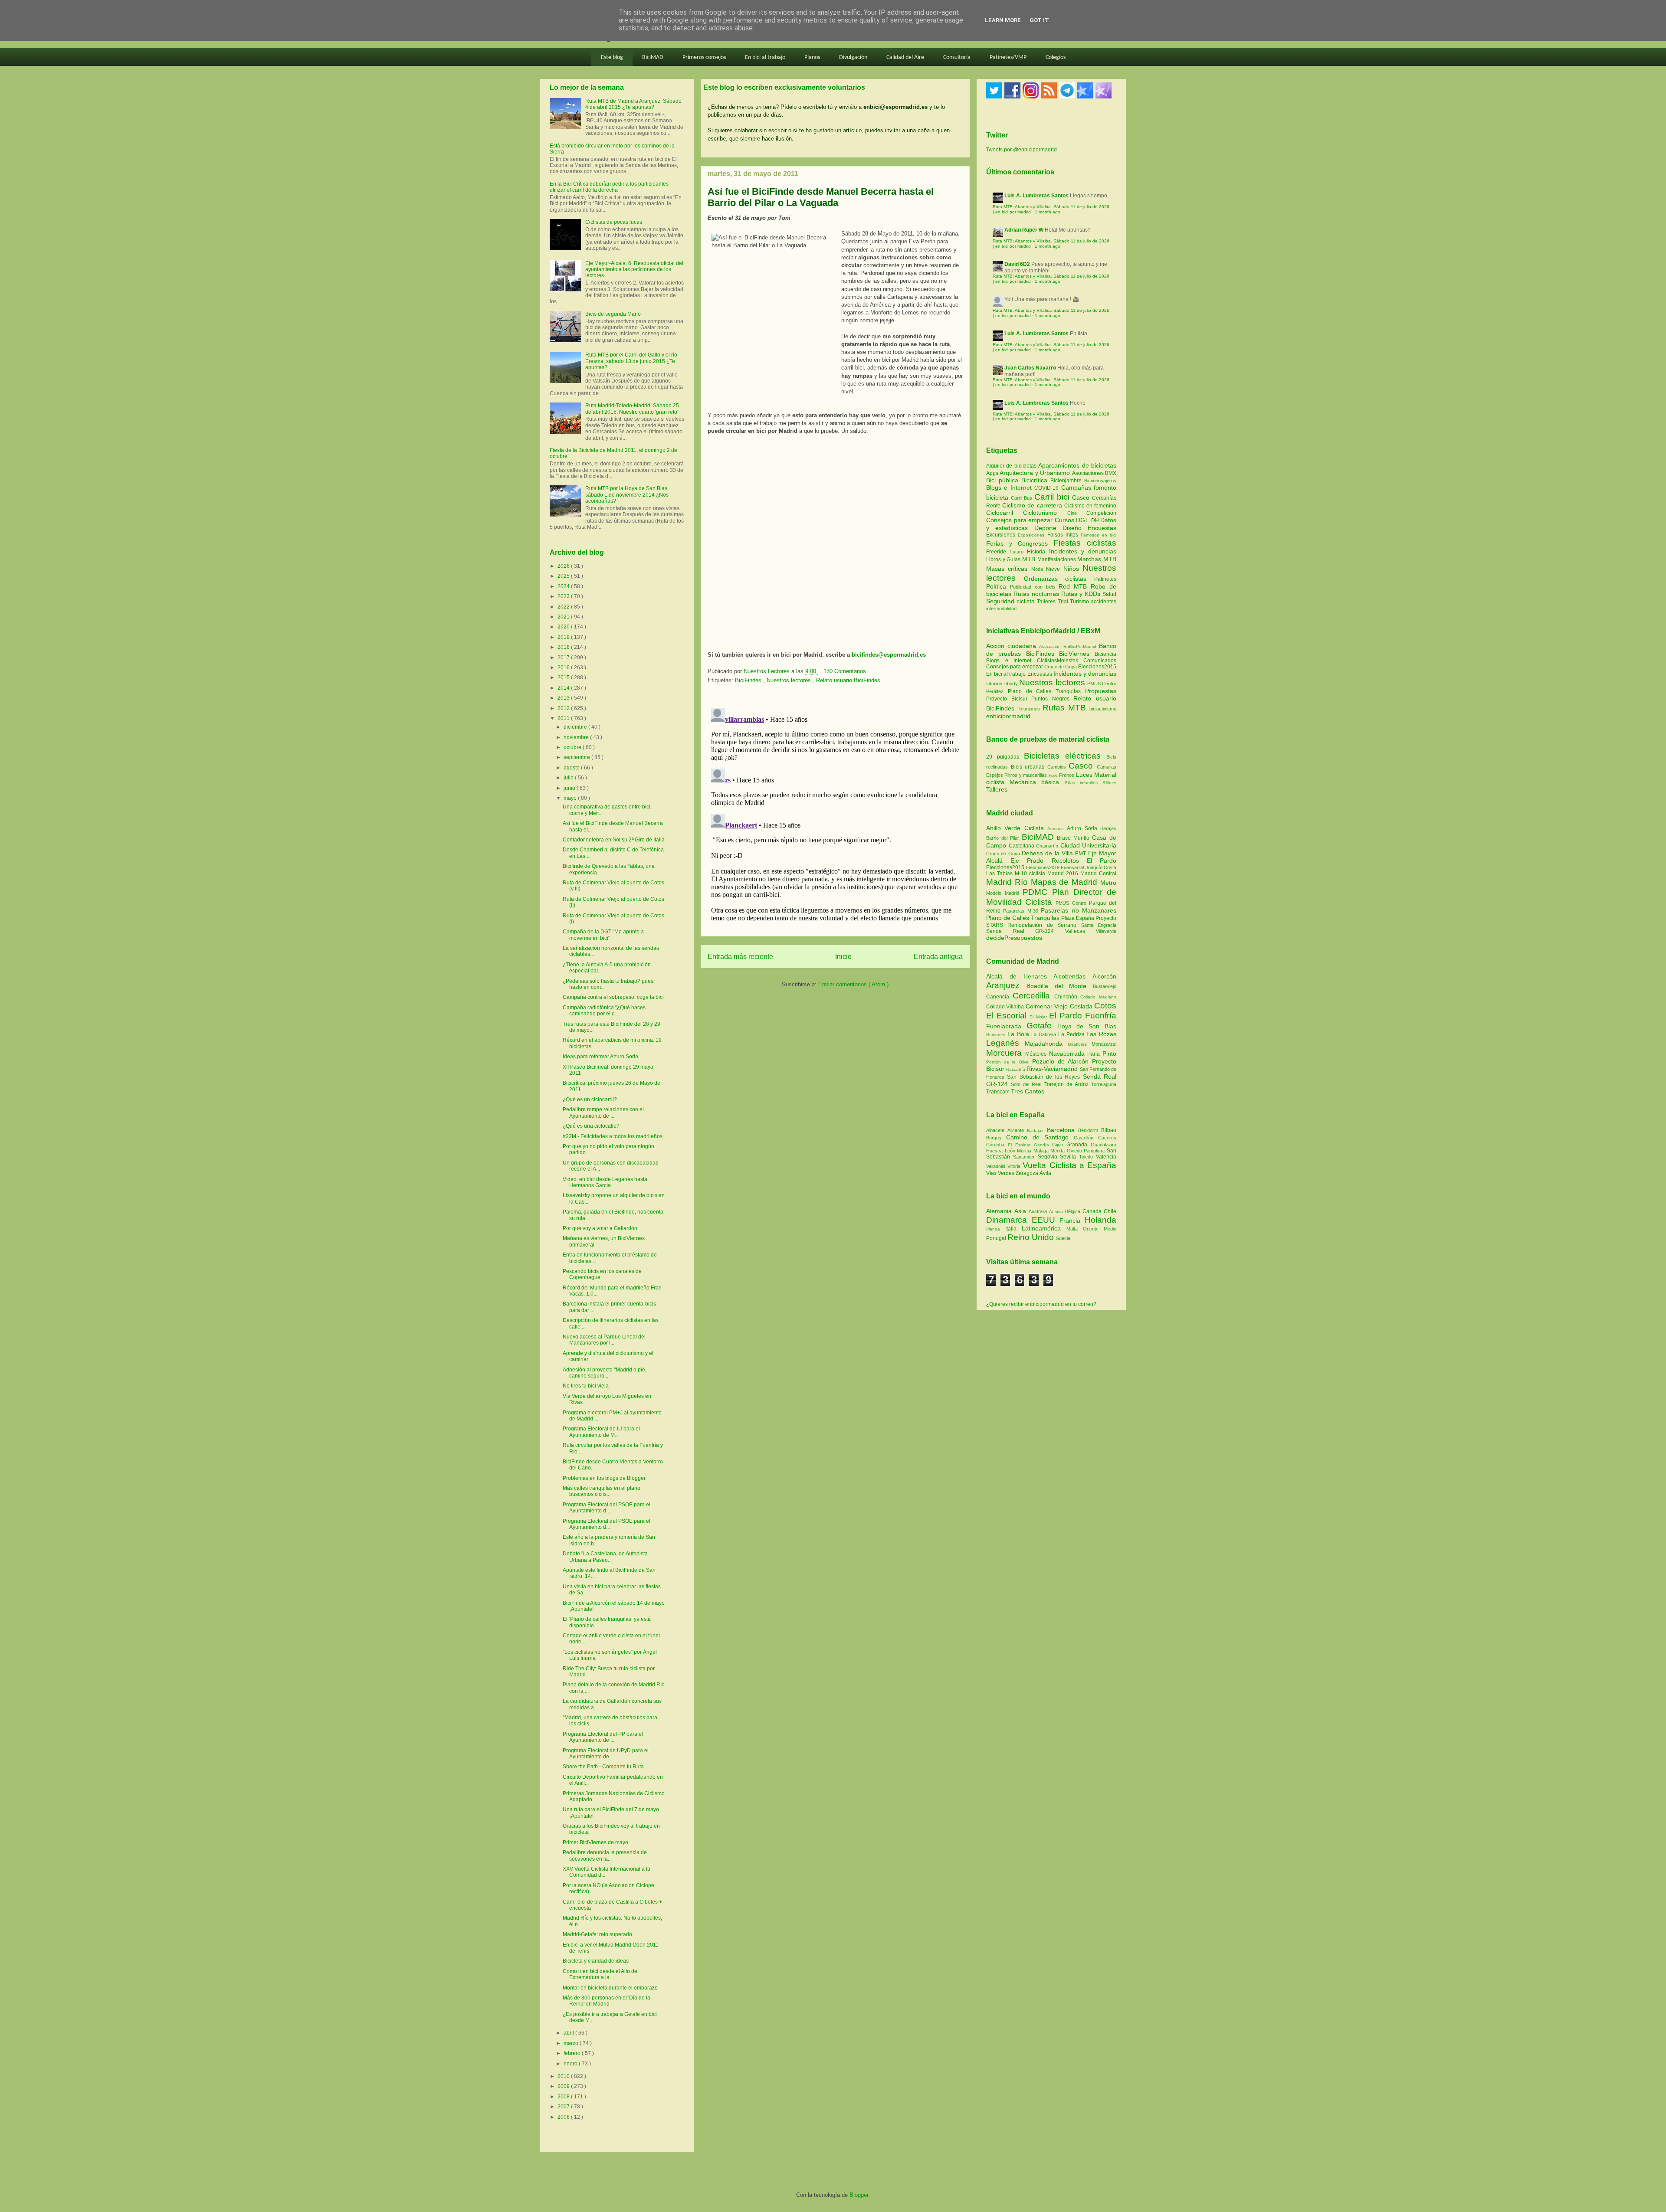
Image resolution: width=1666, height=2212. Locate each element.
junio (570, 788)
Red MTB (1075, 586)
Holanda (1100, 1220)
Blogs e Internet (1010, 488)
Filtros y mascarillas (1026, 775)
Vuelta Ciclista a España (1069, 1165)
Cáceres (1107, 1138)
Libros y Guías (1004, 560)
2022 (564, 607)
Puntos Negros (1050, 699)
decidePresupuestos (1014, 938)
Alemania (1000, 1211)
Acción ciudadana (1011, 646)
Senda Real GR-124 (1026, 931)
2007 (564, 2107)
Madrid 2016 (1064, 874)
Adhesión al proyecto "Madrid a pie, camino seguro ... (605, 1373)
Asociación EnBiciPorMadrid (1068, 646)
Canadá (1093, 1211)
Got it (1039, 20)
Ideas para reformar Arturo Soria (600, 1057)
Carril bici (1053, 497)
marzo (572, 2043)
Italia (1013, 1229)
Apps (993, 473)
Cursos (1066, 520)
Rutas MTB (1064, 708)
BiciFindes (749, 680)
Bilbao (1109, 1130)
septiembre (577, 757)
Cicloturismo (1045, 513)
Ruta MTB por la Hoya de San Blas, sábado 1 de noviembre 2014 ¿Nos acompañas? (627, 495)
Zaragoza (1028, 1173)
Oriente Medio (1100, 1229)
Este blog (612, 57)
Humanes (997, 1035)
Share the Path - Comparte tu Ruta (603, 1767)
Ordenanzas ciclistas (1059, 579)
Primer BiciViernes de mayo (595, 1842)
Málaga (1042, 1151)
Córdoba (997, 1145)
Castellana (1023, 846)
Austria (1057, 1212)
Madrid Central (1098, 874)
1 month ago (1048, 212)
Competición (1101, 513)
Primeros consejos (704, 57)
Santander (1025, 1157)
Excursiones (1002, 535)
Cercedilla (1033, 996)
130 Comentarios (845, 671)
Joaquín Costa (1101, 867)
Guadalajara (1104, 1145)
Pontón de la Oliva (1009, 1062)
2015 (564, 677)
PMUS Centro (1102, 684)
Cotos (1105, 1006)
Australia (1039, 1211)
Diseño (1075, 528)
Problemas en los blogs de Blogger (604, 1478)
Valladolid (997, 1166)
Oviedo (1076, 1151)
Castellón (1086, 1138)
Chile (1110, 1211)
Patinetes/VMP (1008, 57)
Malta (1075, 1229)
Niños (1073, 569)
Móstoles (1037, 1054)
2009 (564, 2086)
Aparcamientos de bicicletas (1077, 465)
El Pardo (1102, 861)
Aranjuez (1006, 985)
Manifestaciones (1058, 560)
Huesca (995, 1151)
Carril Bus (1023, 498)
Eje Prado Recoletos (1049, 861)
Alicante (1017, 1130)
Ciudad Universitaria (1089, 845)
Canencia (999, 997)
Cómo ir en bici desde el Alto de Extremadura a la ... (600, 1974)
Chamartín (1048, 846)
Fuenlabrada (1006, 1026)
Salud (1109, 594)
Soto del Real (1027, 1084)
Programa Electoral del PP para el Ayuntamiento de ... (603, 1737)
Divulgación (853, 57)
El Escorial (1008, 1016)
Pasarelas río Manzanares (1079, 910)
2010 (564, 2076)
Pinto (1109, 1054)
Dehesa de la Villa (1048, 853)
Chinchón (1067, 997)
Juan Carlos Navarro (1030, 368)
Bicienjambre (1067, 481)
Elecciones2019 (1044, 867)
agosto (572, 768)
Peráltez (995, 691)
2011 (564, 718)
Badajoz (1037, 1131)
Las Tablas (1000, 874)
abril (569, 2033)
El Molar (1039, 1017)
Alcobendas (1073, 976)
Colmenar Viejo (1048, 1006)
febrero (573, 2053)
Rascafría (1016, 1069)
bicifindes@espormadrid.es (889, 655)
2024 (564, 586)
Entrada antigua (938, 957)
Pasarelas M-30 (1022, 911)
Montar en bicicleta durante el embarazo (610, 1988)
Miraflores (1080, 1044)
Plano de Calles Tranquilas (1044, 691)
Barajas (1108, 828)
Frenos (1067, 775)
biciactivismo (1103, 709)
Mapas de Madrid (1066, 882)
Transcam (999, 1092)
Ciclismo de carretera (1033, 505)
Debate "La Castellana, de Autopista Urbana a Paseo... (605, 1557)
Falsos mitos (1064, 535)
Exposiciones (1032, 535)
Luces (1084, 775)
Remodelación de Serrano (1044, 925)
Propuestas (1101, 691)
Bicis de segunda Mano (613, 314)
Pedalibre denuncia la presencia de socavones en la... (605, 1855)
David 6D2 (1017, 264)
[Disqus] (835, 813)
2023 (564, 596)
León (1011, 1151)
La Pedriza (1072, 1034)
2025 (564, 576)
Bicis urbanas (1028, 767)
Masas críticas (1009, 569)
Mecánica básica (1034, 782)
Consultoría (957, 57)
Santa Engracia (1099, 925)
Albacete (997, 1130)
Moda (1039, 569)
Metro (1108, 883)
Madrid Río (1008, 882)
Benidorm (1090, 1130)
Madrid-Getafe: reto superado (597, 1934)
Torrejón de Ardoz (1068, 1084)
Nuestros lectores (790, 680)
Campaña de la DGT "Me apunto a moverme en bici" (603, 935)
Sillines (1109, 783)
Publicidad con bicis (1035, 587)
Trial (1064, 602)
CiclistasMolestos (1058, 661)
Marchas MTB (1097, 559)
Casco (1082, 497)
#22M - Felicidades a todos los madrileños (613, 1136)
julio (569, 778)
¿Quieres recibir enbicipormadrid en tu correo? (1041, 1304)
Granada (1079, 1145)
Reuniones (1029, 709)
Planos (812, 57)
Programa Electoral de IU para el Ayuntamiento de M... (601, 1432)
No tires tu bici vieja (586, 1386)
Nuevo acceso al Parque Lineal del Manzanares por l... (604, 1340)
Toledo (1087, 1157)
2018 (564, 647)
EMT (1081, 854)
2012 (564, 708)
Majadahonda (1046, 1044)
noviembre (577, 737)
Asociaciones (1089, 473)
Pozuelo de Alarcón (1062, 1061)
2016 (564, 668)
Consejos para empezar (1020, 520)
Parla (1095, 1054)
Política (998, 586)
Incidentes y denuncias (1083, 551)
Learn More (1003, 20)
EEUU (1046, 1220)
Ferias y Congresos (1020, 543)
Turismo (1080, 602)
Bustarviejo (1105, 986)
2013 (564, 698)
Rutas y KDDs (1082, 594)
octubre (573, 747)
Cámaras (1107, 767)
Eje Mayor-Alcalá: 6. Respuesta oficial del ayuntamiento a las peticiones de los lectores (634, 270)
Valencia (1106, 1157)
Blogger (859, 2195)
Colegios (1056, 57)
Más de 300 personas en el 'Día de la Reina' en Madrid (607, 2001)
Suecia (1063, 1238)
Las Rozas (1101, 1034)
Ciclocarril (1005, 513)
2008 (564, 2097)
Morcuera (1006, 1053)
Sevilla (1069, 1157)
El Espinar (1021, 1145)
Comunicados (1100, 661)
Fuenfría (1101, 1016)
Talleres (1047, 602)
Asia (1022, 1211)
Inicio (843, 957)
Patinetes (1105, 579)
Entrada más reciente (740, 957)
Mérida (1059, 1151)
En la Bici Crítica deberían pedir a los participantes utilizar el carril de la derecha (609, 187)
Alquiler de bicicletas (1012, 466)
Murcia (1025, 1151)
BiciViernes (1074, 654)
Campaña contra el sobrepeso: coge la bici (613, 997)
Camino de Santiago (1040, 1137)
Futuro (1018, 552)
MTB (1030, 559)
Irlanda (996, 1229)
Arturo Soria (1084, 828)
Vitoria (1015, 1166)
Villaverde (1106, 931)
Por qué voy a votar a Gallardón (600, 1228)
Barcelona (1063, 1130)
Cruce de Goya (1061, 667)
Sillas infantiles (1081, 783)
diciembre (576, 727)
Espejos (995, 775)
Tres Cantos (1028, 1091)
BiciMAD (653, 57)
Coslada (1082, 1006)
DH (1096, 520)
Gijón (1059, 1145)
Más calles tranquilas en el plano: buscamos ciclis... (602, 1491)
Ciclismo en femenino (1090, 506)
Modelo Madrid (1004, 893)
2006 (564, 2117)
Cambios (1057, 767)
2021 (564, 617)
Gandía (1043, 1145)
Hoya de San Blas (1087, 1026)
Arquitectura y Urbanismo (1036, 473)
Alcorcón (1104, 976)
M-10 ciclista (1031, 874)
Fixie (1053, 775)
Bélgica (1074, 1211)
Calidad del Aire (905, 57)
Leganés (1005, 1043)
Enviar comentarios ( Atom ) (853, 984)
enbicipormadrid (1008, 716)
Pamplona (1095, 1151)
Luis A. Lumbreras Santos (1036, 196)
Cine (1077, 513)
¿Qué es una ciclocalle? (591, 1126)
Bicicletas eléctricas (1062, 756)
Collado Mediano (1098, 997)
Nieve (1054, 569)
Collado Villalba (1006, 1007)
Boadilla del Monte (1060, 986)
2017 (564, 658)
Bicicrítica (1036, 480)
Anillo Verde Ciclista (1017, 828)
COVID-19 (1048, 488)
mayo (571, 798)
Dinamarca (1009, 1220)
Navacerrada (1068, 1054)
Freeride (998, 552)
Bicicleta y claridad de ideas (596, 1961)
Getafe (1042, 1026)
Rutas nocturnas (1037, 594)
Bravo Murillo (1074, 838)
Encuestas (1102, 528)
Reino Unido (1032, 1237)
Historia (1038, 552)
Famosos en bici (1099, 535)
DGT (1084, 520)
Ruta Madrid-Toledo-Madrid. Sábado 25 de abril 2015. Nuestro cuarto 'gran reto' (632, 409)
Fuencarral (1073, 867)
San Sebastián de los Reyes (1045, 1077)
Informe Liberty (1002, 684)
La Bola (1020, 1034)
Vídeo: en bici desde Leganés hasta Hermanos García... (605, 1182)
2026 (564, 566)
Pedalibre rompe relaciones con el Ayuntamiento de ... (603, 1113)
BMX (1111, 473)
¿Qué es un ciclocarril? (590, 1099)
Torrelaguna (1104, 1084)
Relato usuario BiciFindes (848, 680)
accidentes (1104, 602)
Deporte (1048, 528)
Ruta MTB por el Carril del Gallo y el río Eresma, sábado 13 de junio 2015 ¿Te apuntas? (631, 361)
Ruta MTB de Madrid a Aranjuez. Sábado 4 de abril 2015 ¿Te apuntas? (633, 104)
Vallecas (1081, 931)
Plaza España (1078, 918)
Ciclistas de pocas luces (614, 222)
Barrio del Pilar (1004, 838)
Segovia (1049, 1157)
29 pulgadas (1003, 757)
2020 (564, 627)
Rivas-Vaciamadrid (1053, 1069)
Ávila (1045, 1173)
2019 (564, 637)
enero (571, 2064)
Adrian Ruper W (1024, 230)
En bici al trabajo (765, 57)
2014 (564, 688)
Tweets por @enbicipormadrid (1022, 150)
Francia (1072, 1221)
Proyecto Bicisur (1007, 699)
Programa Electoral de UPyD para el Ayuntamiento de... (606, 1754)
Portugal (997, 1238)
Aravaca (1057, 829)
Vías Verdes (1001, 1173)
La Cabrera (1045, 1034)
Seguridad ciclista (1012, 601)
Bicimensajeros (1100, 481)
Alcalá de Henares (1020, 976)
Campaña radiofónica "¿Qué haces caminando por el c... (604, 1011)
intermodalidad (1001, 609)
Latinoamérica (1044, 1228)
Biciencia (1105, 654)
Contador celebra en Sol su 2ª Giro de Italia (614, 840)
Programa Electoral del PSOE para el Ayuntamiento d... (607, 1508)
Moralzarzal (1104, 1044)
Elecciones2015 (1097, 667)
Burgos (996, 1138)
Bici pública (1004, 480)
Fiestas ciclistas (1085, 543)
